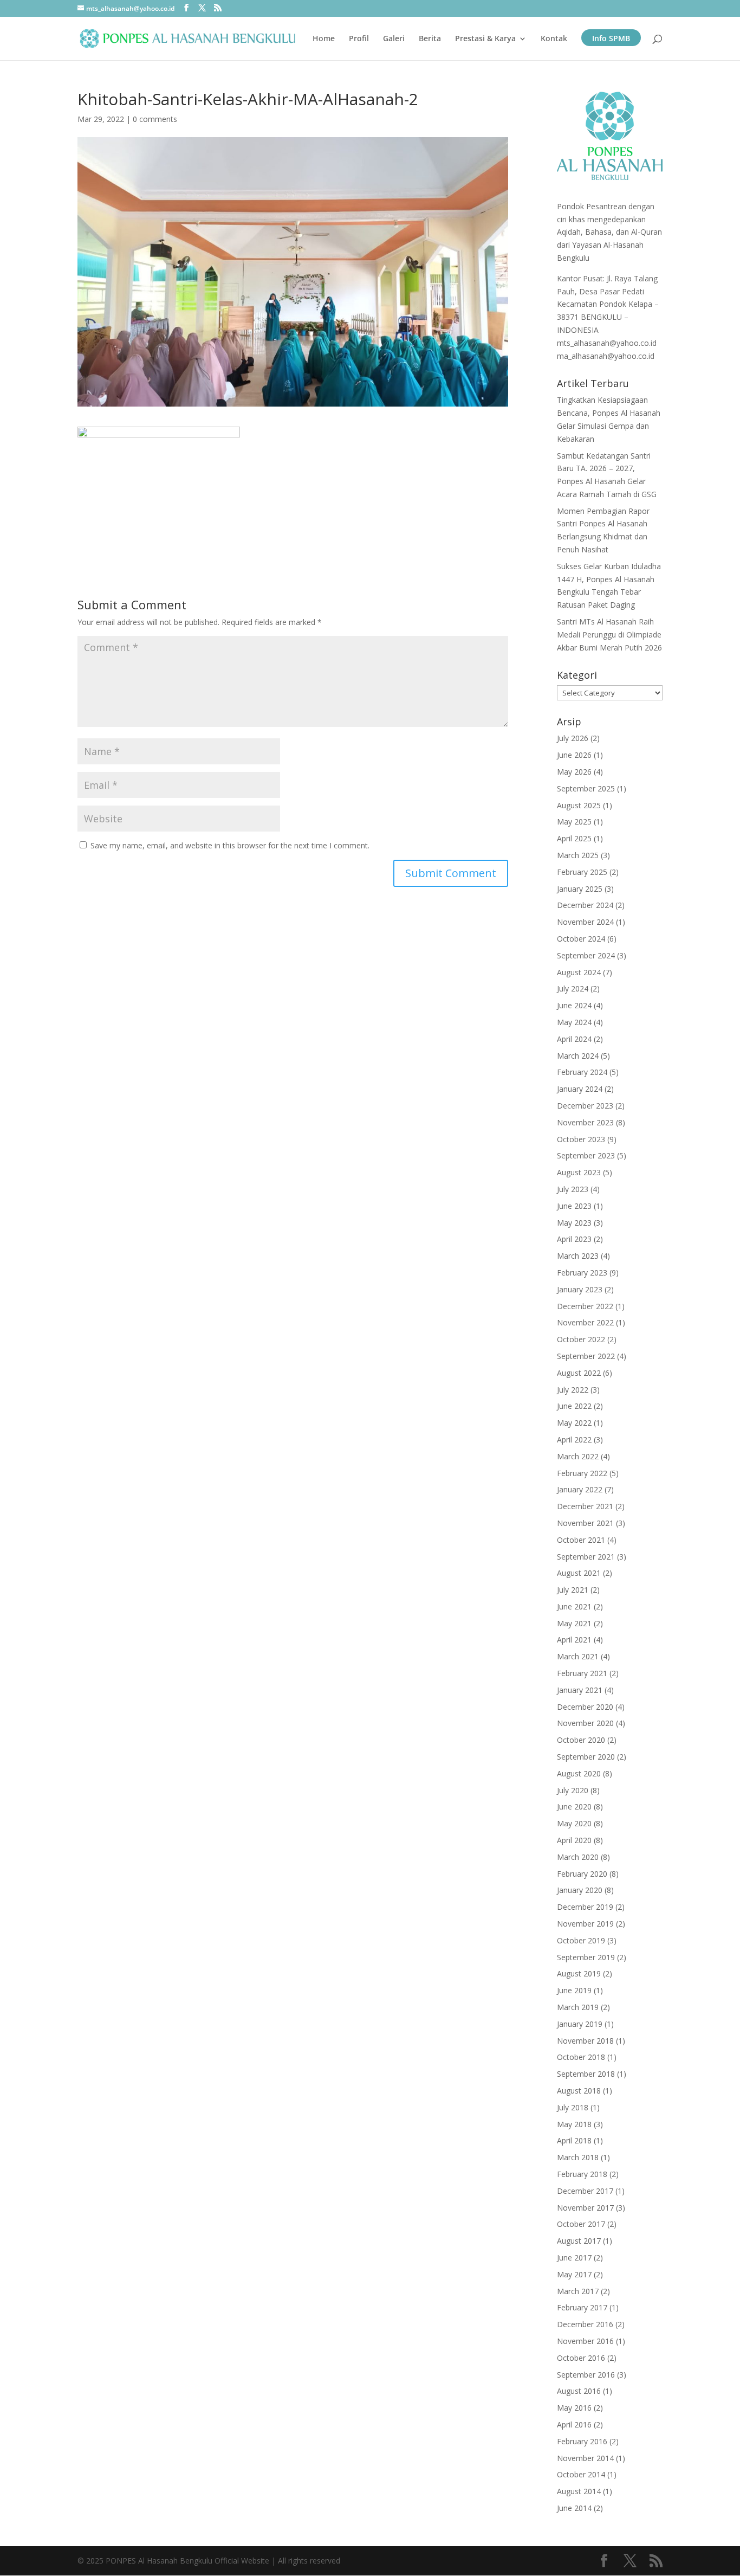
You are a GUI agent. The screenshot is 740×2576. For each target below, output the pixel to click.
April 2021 (574, 1640)
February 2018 (582, 2174)
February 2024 (582, 1072)
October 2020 (581, 1740)
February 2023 (582, 1273)
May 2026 (574, 772)
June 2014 (574, 2508)
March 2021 (578, 1656)
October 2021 (581, 1540)
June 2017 (574, 2258)
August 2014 (579, 2491)
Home (324, 39)
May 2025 (574, 822)
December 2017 (585, 2191)
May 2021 (574, 1623)
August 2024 (579, 972)
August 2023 (579, 1172)
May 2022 (574, 1423)
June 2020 (574, 1807)
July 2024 (573, 988)
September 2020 (586, 1757)
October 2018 (581, 2057)
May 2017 (574, 2274)
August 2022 (579, 1373)
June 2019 (574, 1990)
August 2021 (579, 1573)
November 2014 (585, 2458)
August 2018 (579, 2091)
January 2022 (580, 1489)
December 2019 (585, 1907)
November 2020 (585, 1723)
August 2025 (579, 805)
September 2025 (586, 788)
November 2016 (585, 2341)
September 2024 (586, 955)
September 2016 (586, 2375)
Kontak (554, 39)
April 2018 (574, 2140)
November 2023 (585, 1122)
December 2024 (585, 905)
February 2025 (582, 872)
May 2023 (574, 1223)
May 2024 (574, 1022)
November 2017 (585, 2208)
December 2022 (585, 1306)
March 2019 (578, 2007)
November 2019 (585, 1924)
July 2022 (573, 1390)
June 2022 (574, 1406)
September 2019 (586, 1957)
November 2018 (585, 2041)
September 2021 (586, 1557)
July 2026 (573, 738)
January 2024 (580, 1089)
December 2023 (585, 1106)
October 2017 (581, 2224)
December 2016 (585, 2324)
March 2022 (578, 1456)
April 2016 (574, 2424)
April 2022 (574, 1440)
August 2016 (579, 2391)
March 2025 (578, 855)
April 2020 (574, 1840)
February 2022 (582, 1473)
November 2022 (585, 1322)
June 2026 (574, 755)
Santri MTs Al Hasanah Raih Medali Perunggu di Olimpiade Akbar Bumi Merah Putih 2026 (609, 635)
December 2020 (585, 1707)
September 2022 (586, 1356)
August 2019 (579, 1973)
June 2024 (574, 1005)
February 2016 (582, 2441)
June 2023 (574, 1206)
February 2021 (582, 1673)
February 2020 (582, 1874)
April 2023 (574, 1239)
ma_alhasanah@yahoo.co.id (606, 356)
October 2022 (581, 1339)
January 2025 (580, 889)
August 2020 (579, 1773)
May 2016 (574, 2408)
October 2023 (581, 1139)
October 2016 (581, 2358)
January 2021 (580, 1690)
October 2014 (581, 2474)
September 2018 (586, 2074)
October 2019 (581, 1940)
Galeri (394, 39)
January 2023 (580, 1289)
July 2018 (573, 2107)
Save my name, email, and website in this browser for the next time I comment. (230, 845)
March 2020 (578, 1857)
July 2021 (573, 1590)
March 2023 (578, 1256)
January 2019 (580, 2024)
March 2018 (578, 2157)
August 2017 (579, 2241)
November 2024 (585, 922)
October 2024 (581, 939)
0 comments (155, 119)
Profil (359, 39)
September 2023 (586, 1155)
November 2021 (585, 1523)
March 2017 (578, 2291)
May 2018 (574, 2124)
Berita (430, 39)
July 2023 (573, 1189)
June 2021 (574, 1606)
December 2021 (585, 1506)
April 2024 (574, 1039)
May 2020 (574, 1823)
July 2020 (573, 1790)
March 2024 (578, 1056)
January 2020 (580, 1890)
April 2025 (574, 838)
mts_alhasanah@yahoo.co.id (607, 343)
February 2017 (582, 2307)
